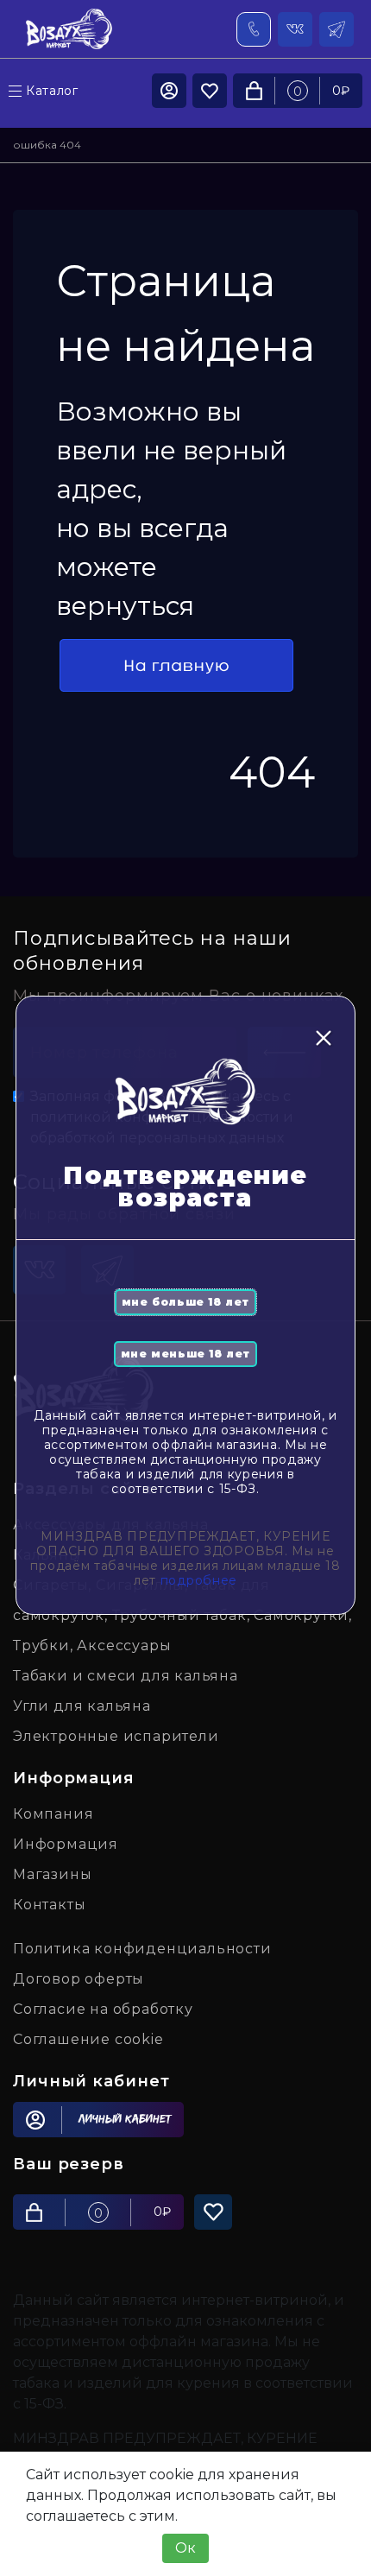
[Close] (324, 1038)
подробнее (199, 1580)
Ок (185, 2548)
